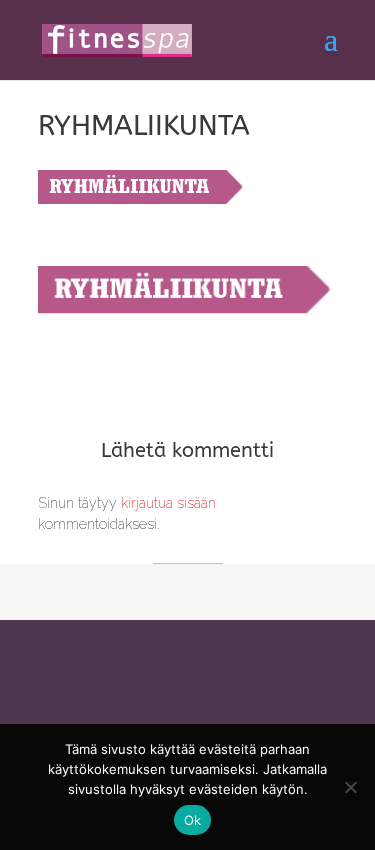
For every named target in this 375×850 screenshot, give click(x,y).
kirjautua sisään (168, 503)
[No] (350, 787)
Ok (193, 820)
